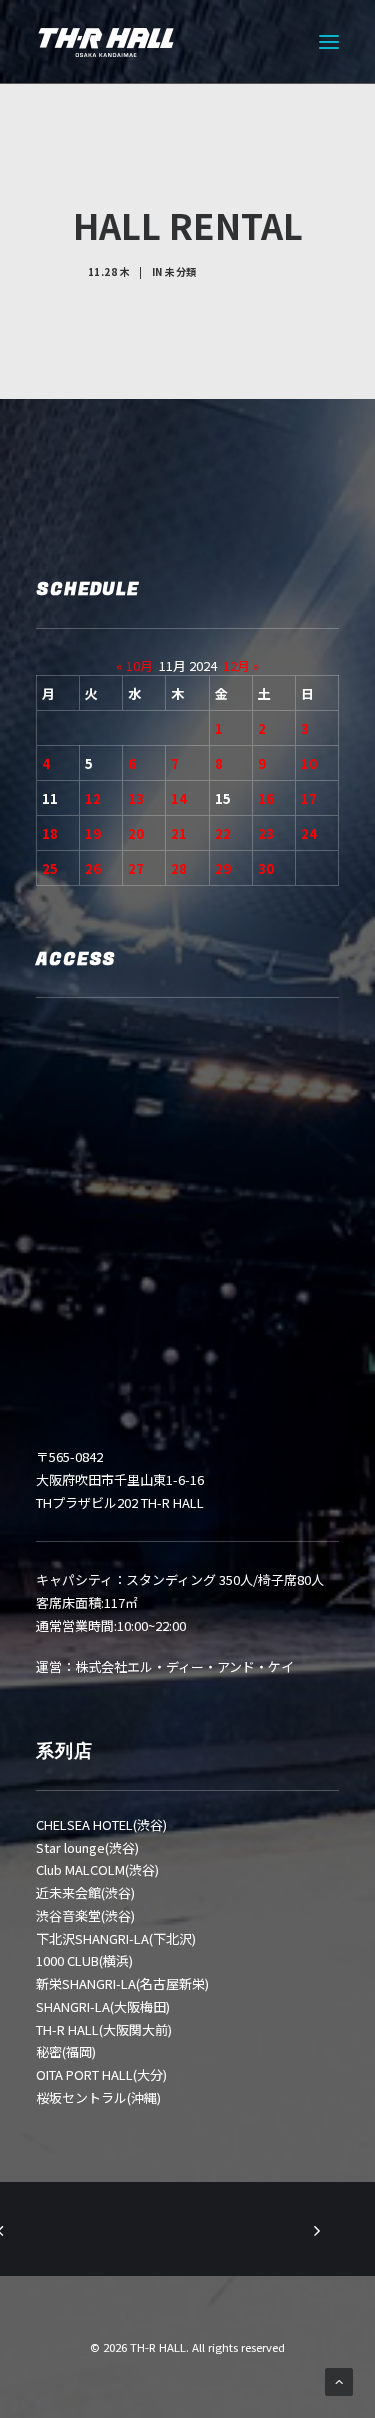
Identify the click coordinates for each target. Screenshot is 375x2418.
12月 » (241, 665)
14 (179, 798)
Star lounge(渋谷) (87, 1847)
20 (136, 833)
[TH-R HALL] (106, 42)
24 (309, 833)
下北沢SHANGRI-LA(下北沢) (116, 1938)
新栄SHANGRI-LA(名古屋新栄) (122, 1983)
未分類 (181, 271)
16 (266, 798)
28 (179, 868)
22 (223, 833)
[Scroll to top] (339, 2380)
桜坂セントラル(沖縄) (98, 2097)
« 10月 (134, 665)
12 (93, 798)
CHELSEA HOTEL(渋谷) (101, 1824)
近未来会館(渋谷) (85, 1892)
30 (266, 868)
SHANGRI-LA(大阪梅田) (103, 2006)
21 (179, 833)
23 (266, 833)
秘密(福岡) (66, 2051)
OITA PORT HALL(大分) (101, 2074)
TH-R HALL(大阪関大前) (104, 2029)
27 (136, 868)
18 (50, 833)
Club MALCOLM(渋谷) (97, 1869)
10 (309, 763)
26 (93, 868)
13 (136, 798)
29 (223, 868)
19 (93, 833)
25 (50, 868)
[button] (329, 42)
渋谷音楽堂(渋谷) (85, 1915)
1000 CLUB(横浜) (84, 1960)
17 (309, 798)
